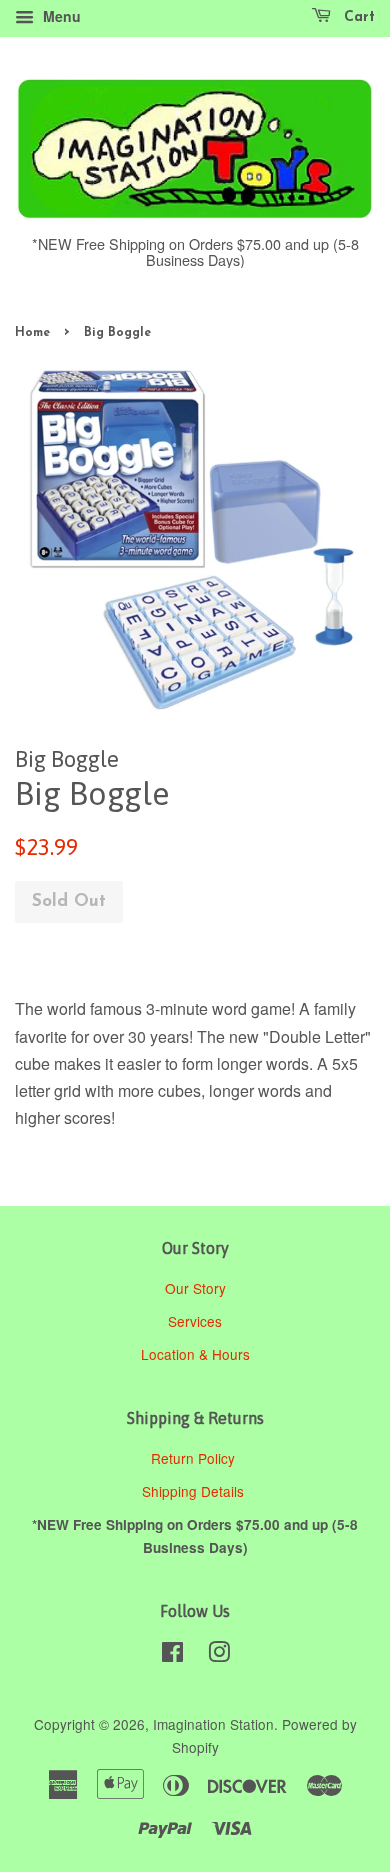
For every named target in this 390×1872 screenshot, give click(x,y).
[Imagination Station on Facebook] (172, 1655)
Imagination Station (213, 1724)
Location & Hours (195, 1354)
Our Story (195, 1288)
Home (32, 333)
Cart (357, 17)
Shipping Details (195, 1491)
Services (195, 1321)
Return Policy (195, 1458)
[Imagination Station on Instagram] (219, 1655)
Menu (60, 16)
